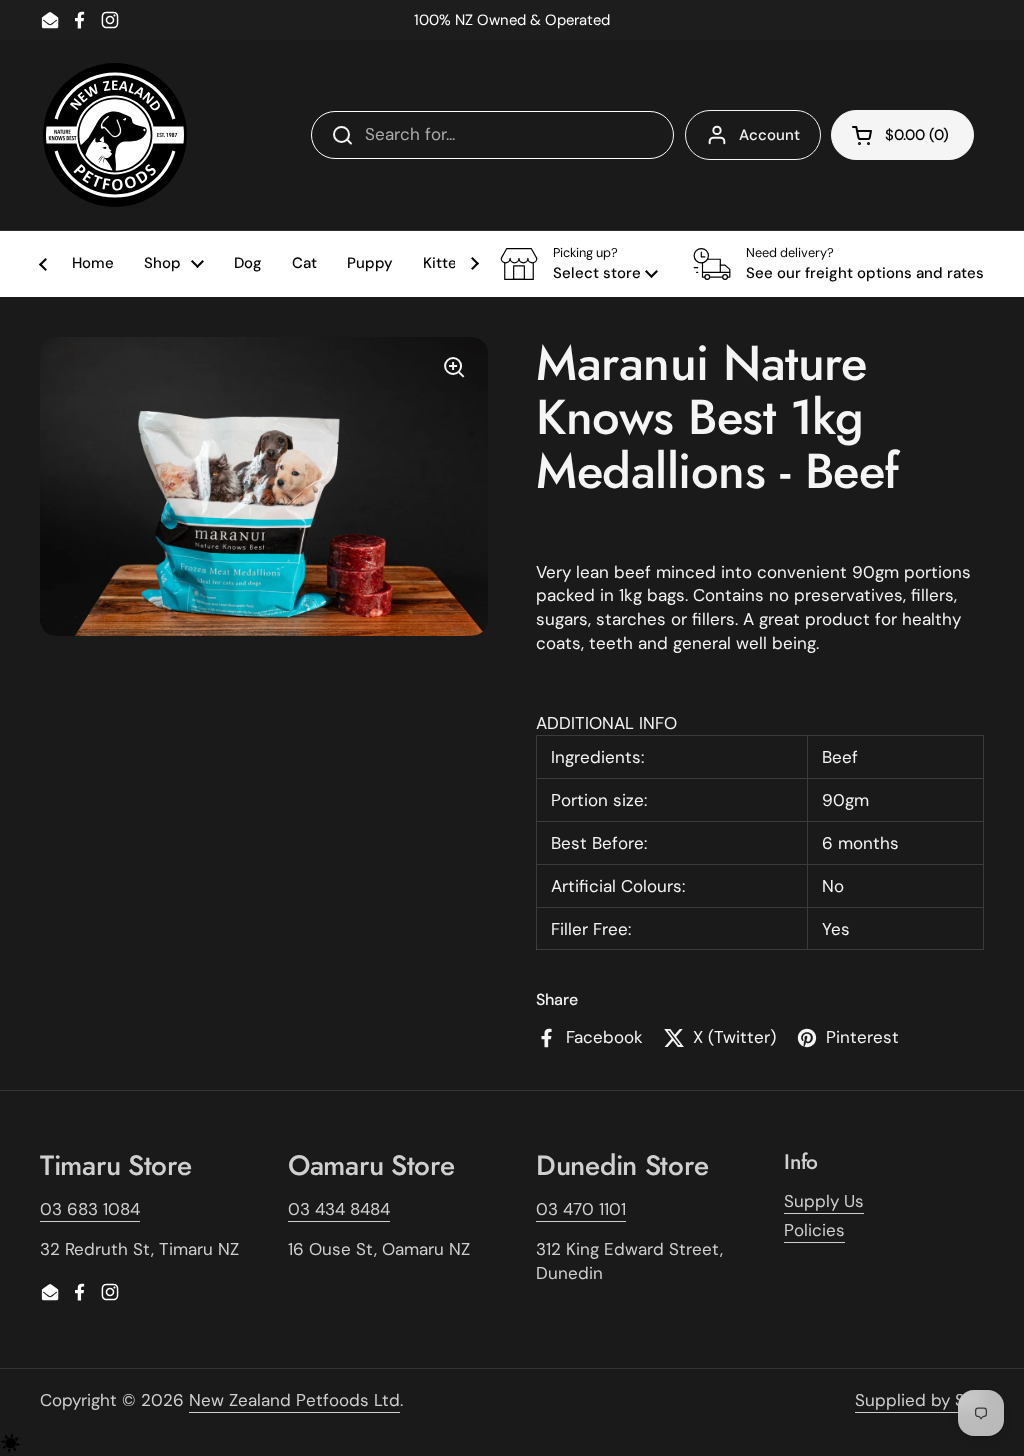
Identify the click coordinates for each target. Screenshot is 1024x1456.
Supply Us (824, 1201)
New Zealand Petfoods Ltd (294, 1400)
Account (769, 135)
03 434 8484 (339, 1209)
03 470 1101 (581, 1209)
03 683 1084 (90, 1209)
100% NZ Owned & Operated (512, 20)
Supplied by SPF (919, 1400)
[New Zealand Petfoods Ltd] (115, 135)
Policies (814, 1230)
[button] (579, 264)
